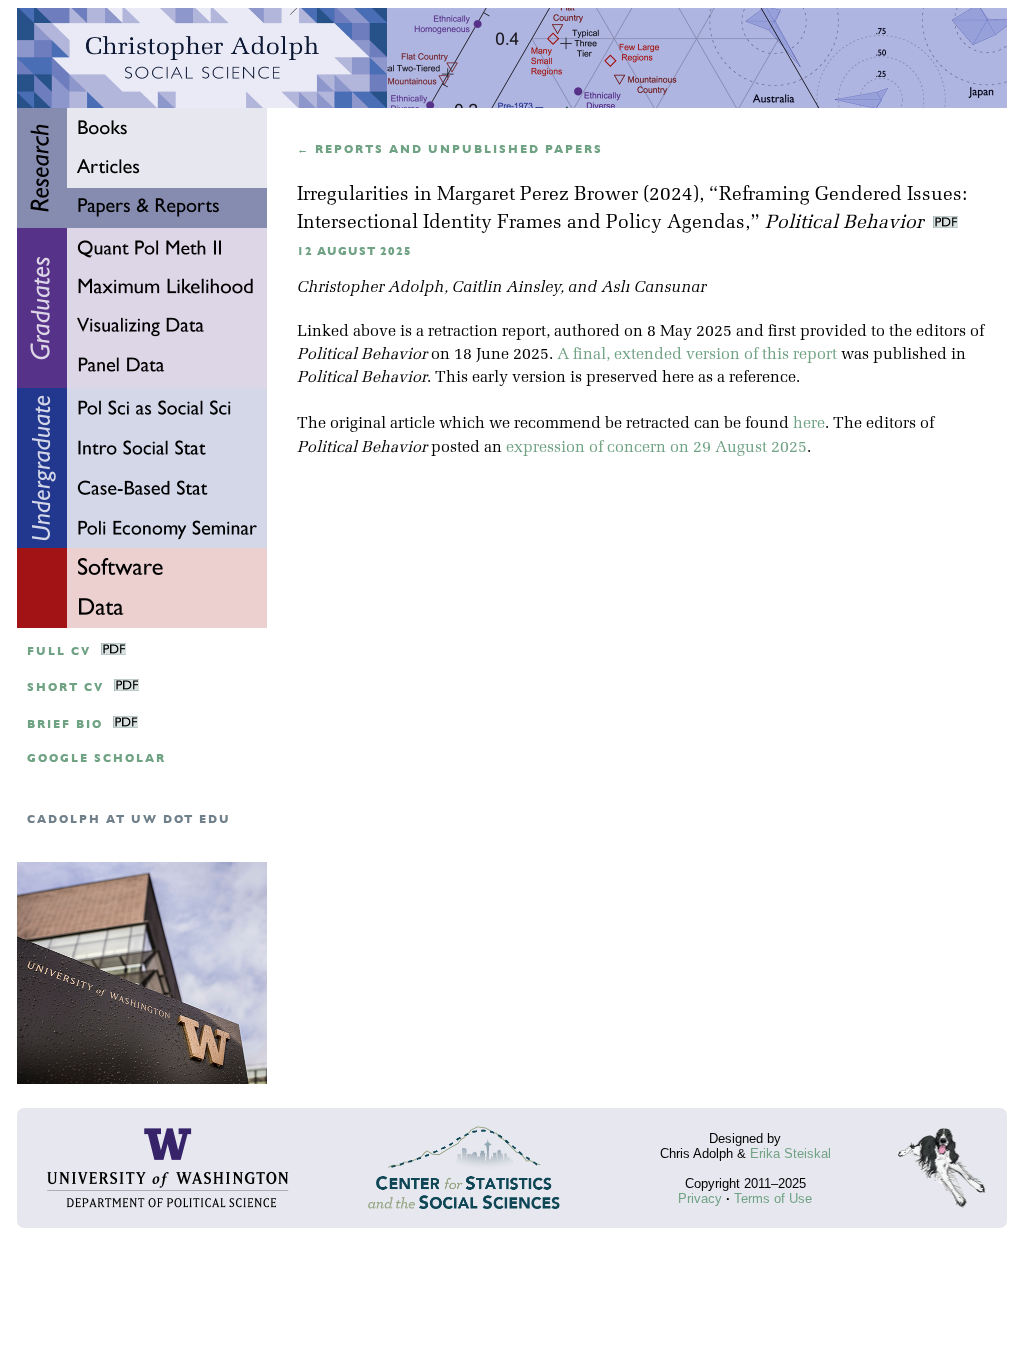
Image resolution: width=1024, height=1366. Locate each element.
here (809, 424)
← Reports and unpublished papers (450, 149)
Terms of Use (773, 1198)
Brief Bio (65, 724)
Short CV (65, 687)
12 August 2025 (354, 251)
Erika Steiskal (790, 1153)
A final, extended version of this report (697, 355)
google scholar (96, 758)
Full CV (59, 651)
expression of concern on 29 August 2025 (656, 448)
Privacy (700, 1198)
